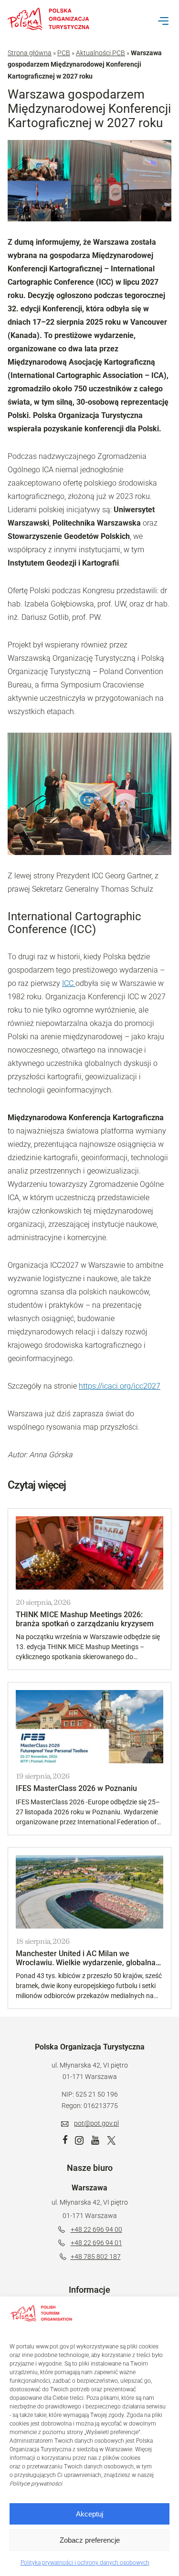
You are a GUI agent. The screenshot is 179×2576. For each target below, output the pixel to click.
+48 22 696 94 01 (96, 2243)
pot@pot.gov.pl (96, 2123)
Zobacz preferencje (90, 2540)
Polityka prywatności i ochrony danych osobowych (85, 2563)
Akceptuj (89, 2514)
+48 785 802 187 (96, 2257)
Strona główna (30, 53)
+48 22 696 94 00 (96, 2229)
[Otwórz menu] (163, 21)
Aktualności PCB (100, 53)
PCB (64, 53)
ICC (69, 983)
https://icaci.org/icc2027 (120, 1386)
